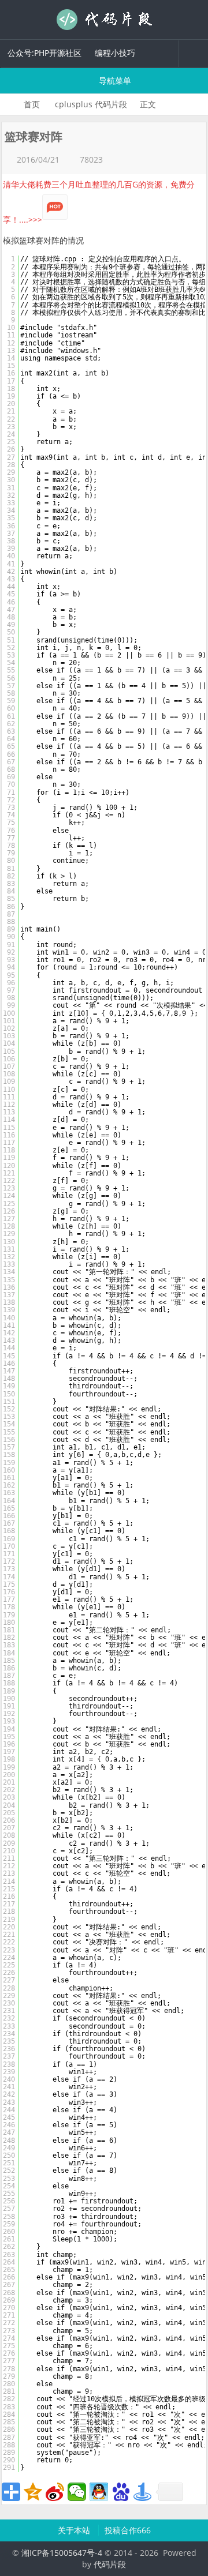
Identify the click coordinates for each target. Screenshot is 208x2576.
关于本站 (75, 2530)
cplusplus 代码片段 (91, 104)
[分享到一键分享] (143, 2492)
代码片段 (104, 20)
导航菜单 (114, 80)
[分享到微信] (77, 2492)
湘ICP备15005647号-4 (62, 2553)
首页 (32, 104)
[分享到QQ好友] (99, 2492)
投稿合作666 (128, 2530)
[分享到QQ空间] (33, 2492)
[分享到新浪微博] (55, 2492)
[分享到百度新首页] (121, 2492)
